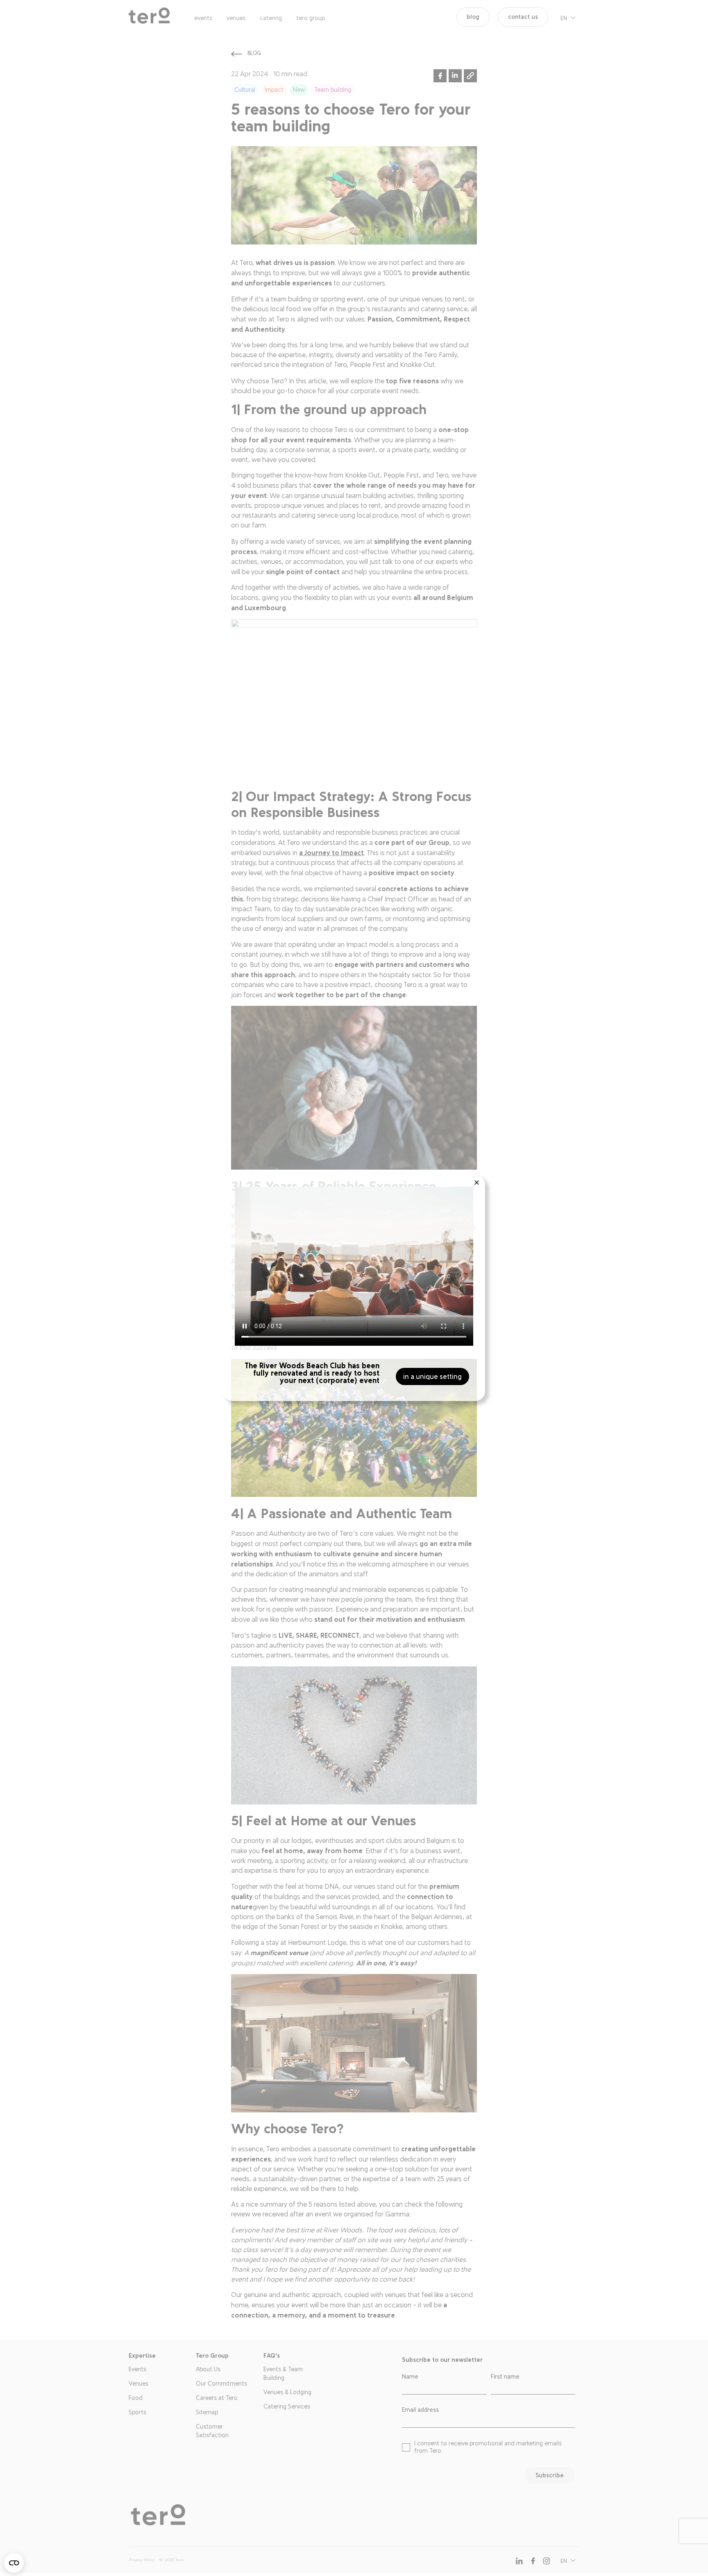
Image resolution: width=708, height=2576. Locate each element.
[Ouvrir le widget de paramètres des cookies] (14, 2563)
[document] (354, 1288)
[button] (477, 1183)
